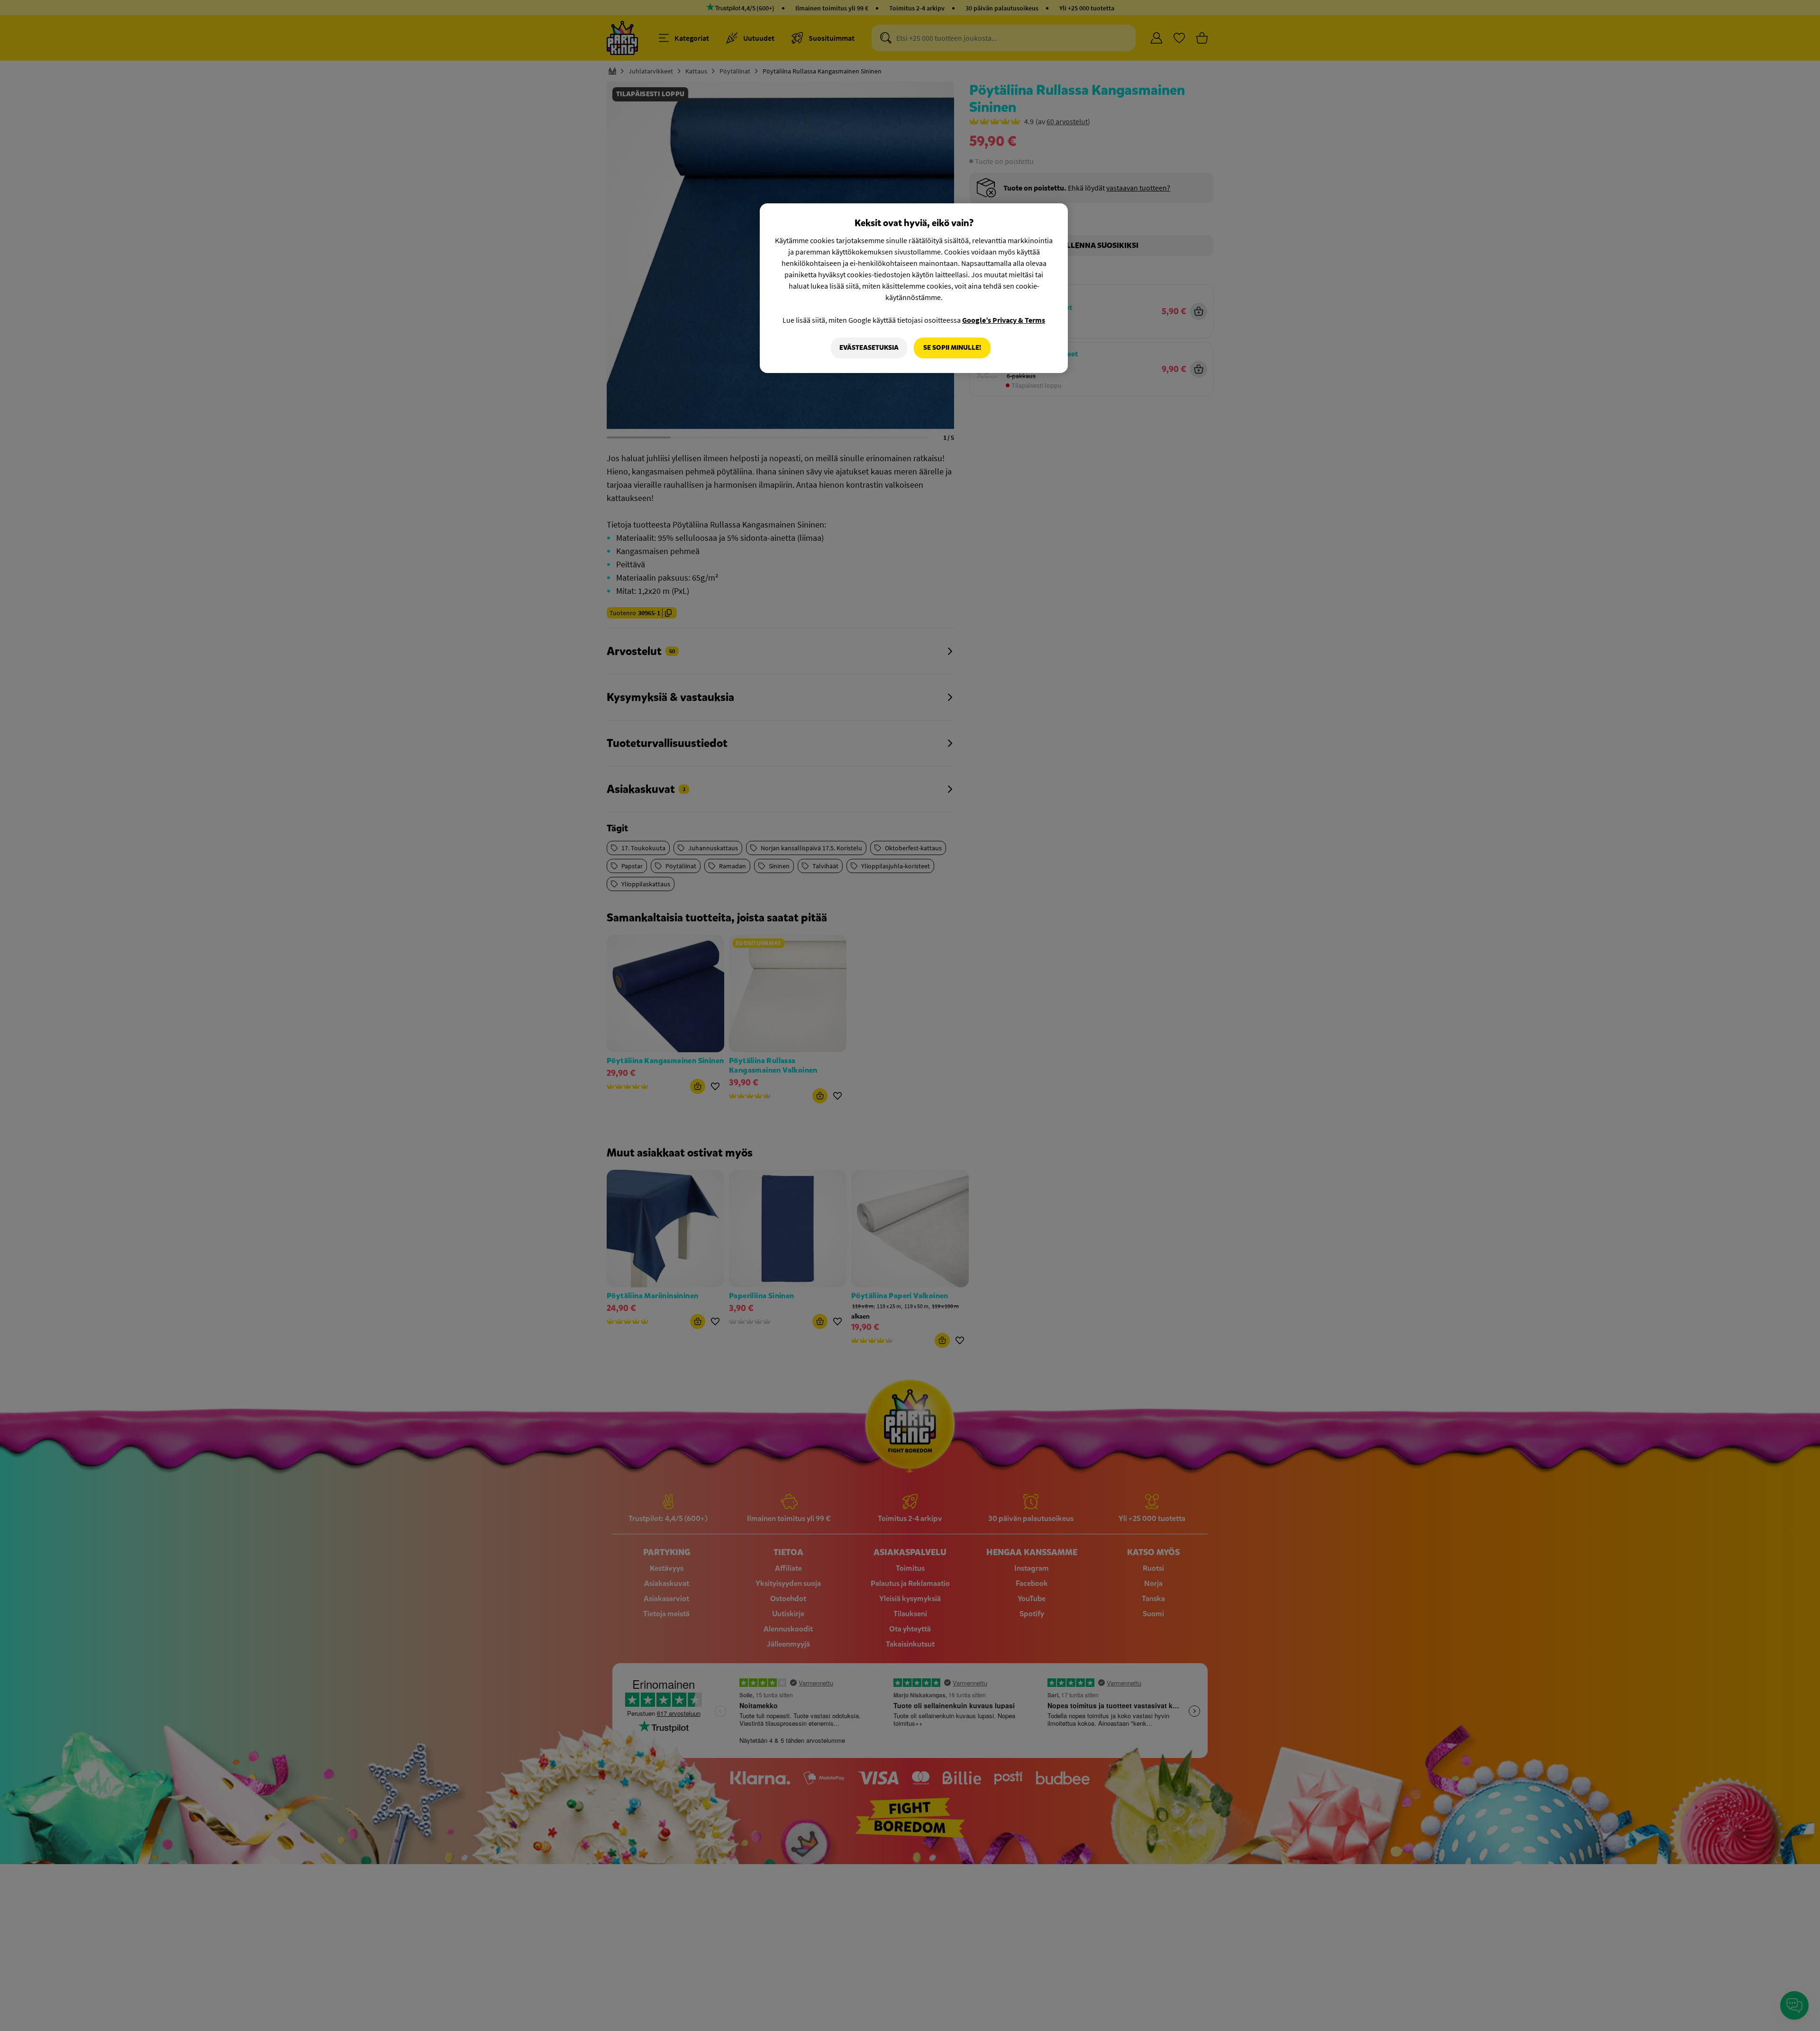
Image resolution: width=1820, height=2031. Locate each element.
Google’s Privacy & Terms (1004, 320)
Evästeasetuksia (869, 348)
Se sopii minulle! (952, 348)
